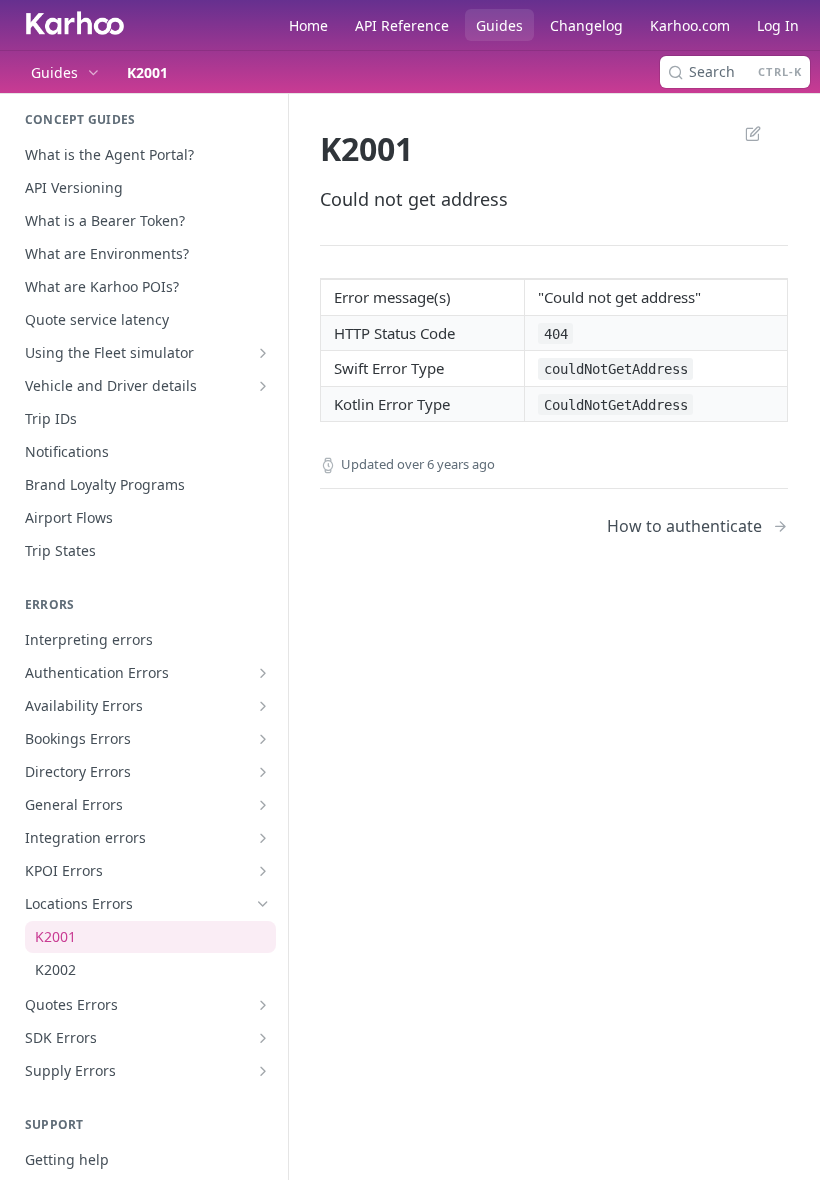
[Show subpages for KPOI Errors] (263, 871)
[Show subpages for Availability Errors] (263, 706)
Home (308, 25)
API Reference (402, 25)
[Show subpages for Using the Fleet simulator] (263, 353)
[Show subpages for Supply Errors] (263, 1071)
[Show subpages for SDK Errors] (263, 1038)
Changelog (586, 25)
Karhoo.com (690, 25)
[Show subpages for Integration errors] (263, 838)
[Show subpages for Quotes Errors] (263, 1005)
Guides (499, 25)
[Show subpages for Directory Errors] (263, 772)
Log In (778, 25)
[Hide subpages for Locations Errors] (263, 904)
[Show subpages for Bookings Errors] (263, 739)
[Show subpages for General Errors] (263, 805)
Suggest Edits (743, 133)
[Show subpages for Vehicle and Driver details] (263, 386)
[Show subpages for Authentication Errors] (263, 673)
